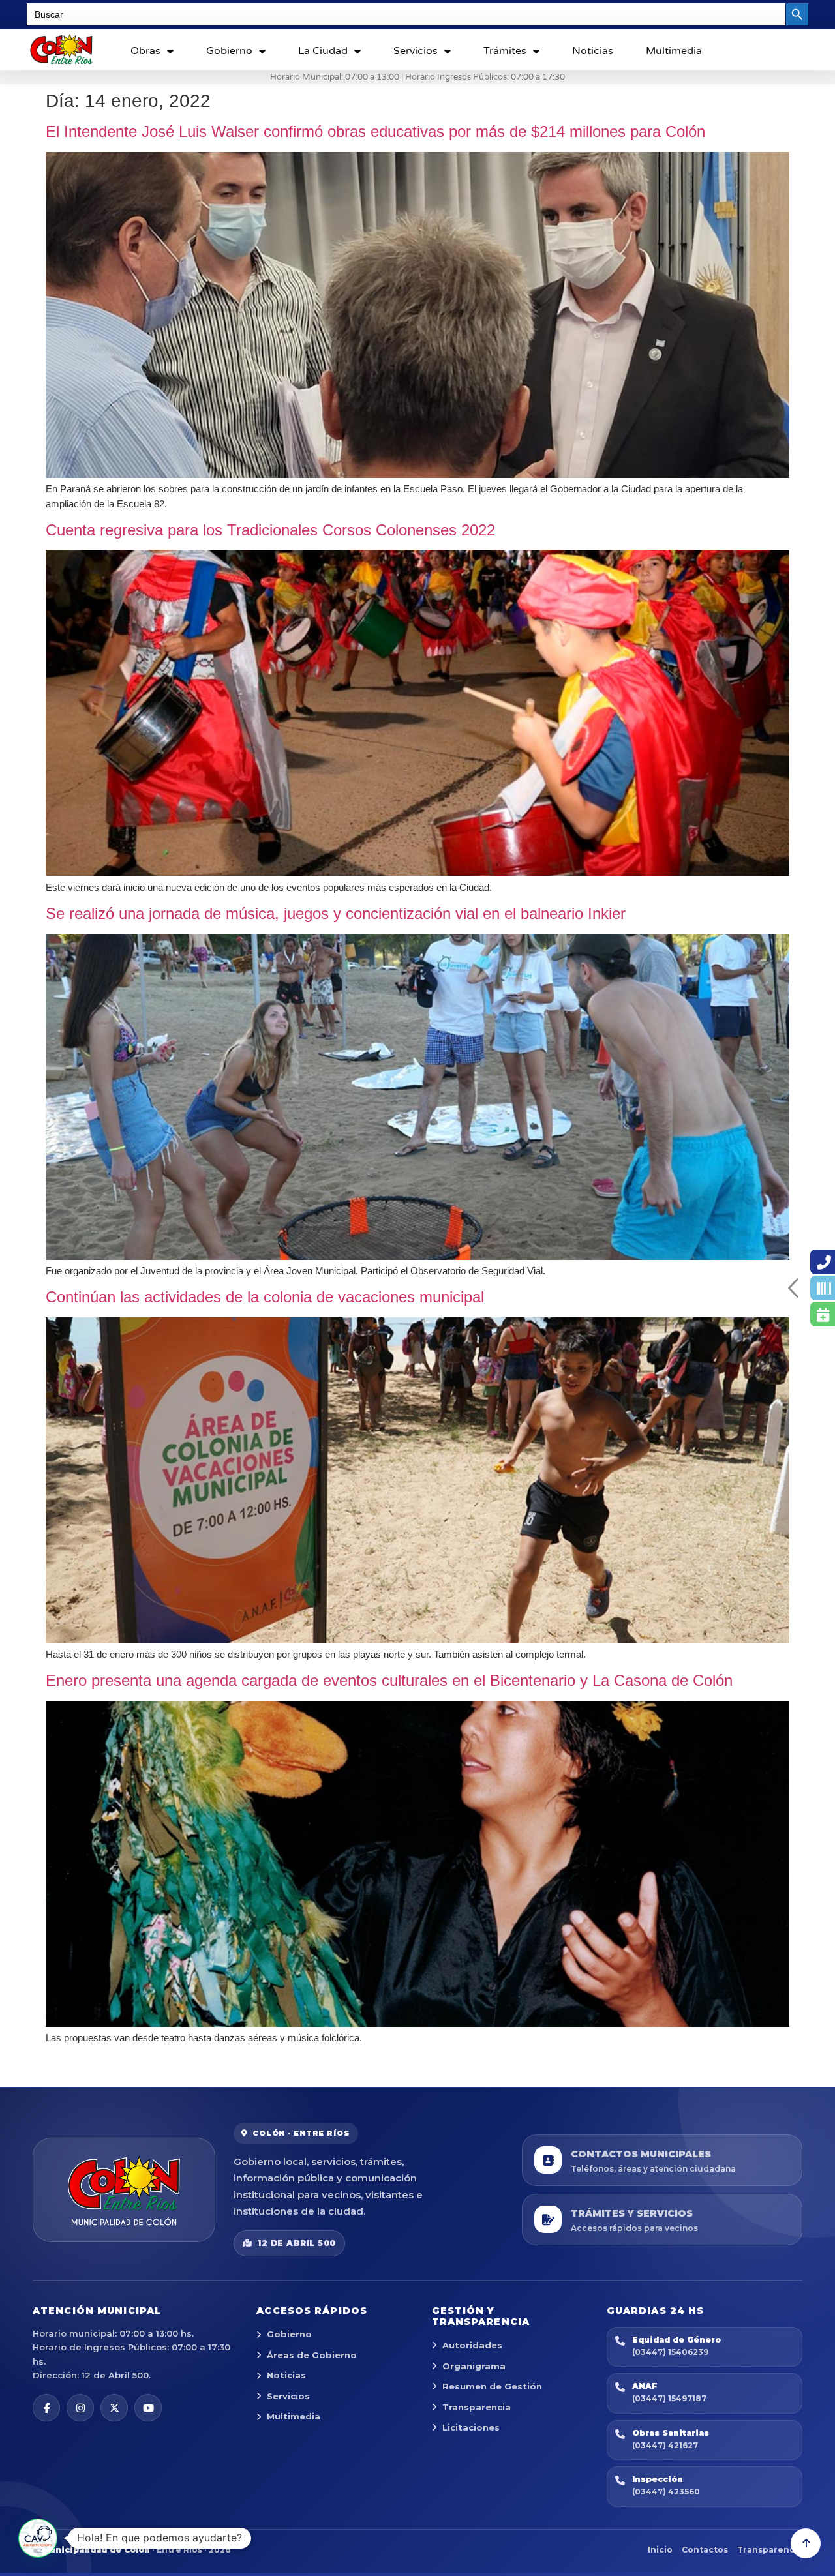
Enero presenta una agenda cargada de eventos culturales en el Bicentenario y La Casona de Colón (389, 1680)
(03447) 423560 (666, 2492)
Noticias (593, 51)
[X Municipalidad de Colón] (114, 2408)
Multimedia (674, 51)
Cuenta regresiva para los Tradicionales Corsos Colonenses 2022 (270, 530)
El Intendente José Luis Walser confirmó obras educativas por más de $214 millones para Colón (375, 131)
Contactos (705, 2550)
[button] (38, 2538)
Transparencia (477, 2407)
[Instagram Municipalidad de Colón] (80, 2408)
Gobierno (229, 51)
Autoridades (472, 2345)
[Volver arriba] (806, 2543)
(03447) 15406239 (670, 2352)
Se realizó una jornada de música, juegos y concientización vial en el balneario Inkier (336, 913)
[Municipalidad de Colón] (124, 2190)
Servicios (416, 51)
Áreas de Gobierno (312, 2355)
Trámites (505, 51)
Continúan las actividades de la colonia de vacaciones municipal (265, 1297)
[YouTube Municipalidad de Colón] (148, 2408)
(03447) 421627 (665, 2445)
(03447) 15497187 (669, 2398)
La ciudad (323, 51)
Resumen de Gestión (492, 2386)
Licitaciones (471, 2427)
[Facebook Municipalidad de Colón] (46, 2408)
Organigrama (474, 2366)
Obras (145, 51)
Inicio (660, 2550)
